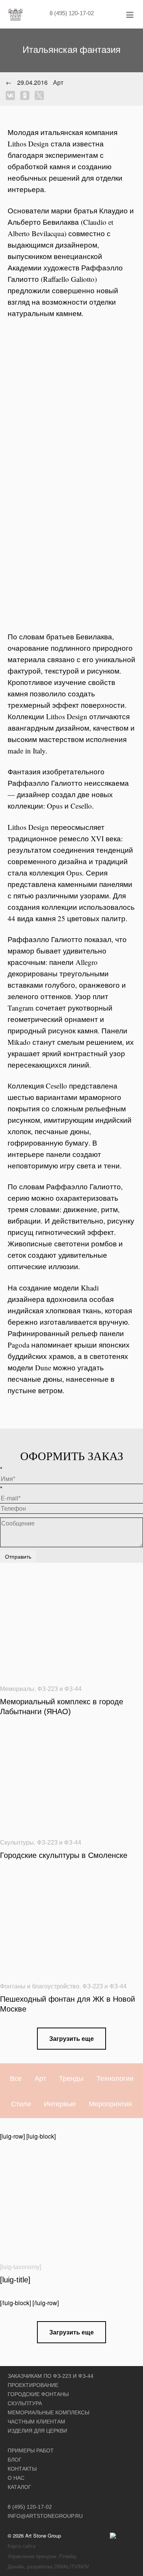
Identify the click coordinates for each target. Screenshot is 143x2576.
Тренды (71, 2078)
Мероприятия (110, 2103)
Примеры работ (31, 2450)
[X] (41, 95)
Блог (15, 2460)
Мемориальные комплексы (48, 2412)
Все (16, 2078)
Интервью (60, 2103)
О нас (16, 2478)
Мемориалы (17, 1689)
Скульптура (25, 2403)
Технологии (115, 2078)
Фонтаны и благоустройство (40, 1986)
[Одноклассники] (27, 95)
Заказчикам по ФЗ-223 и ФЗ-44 (51, 2376)
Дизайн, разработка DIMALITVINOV (48, 2566)
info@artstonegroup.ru (45, 2516)
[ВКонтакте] (12, 95)
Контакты (22, 2469)
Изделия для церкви (37, 2431)
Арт (40, 2078)
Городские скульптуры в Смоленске (64, 1855)
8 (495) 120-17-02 (72, 13)
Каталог (19, 2487)
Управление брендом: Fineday (42, 2556)
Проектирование (33, 2385)
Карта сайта (22, 2546)
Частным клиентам (36, 2422)
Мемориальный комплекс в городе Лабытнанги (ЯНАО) (62, 1707)
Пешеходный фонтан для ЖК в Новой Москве (67, 2004)
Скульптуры (17, 1843)
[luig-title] (15, 2280)
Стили (21, 2103)
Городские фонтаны (38, 2394)
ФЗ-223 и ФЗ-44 (59, 1689)
